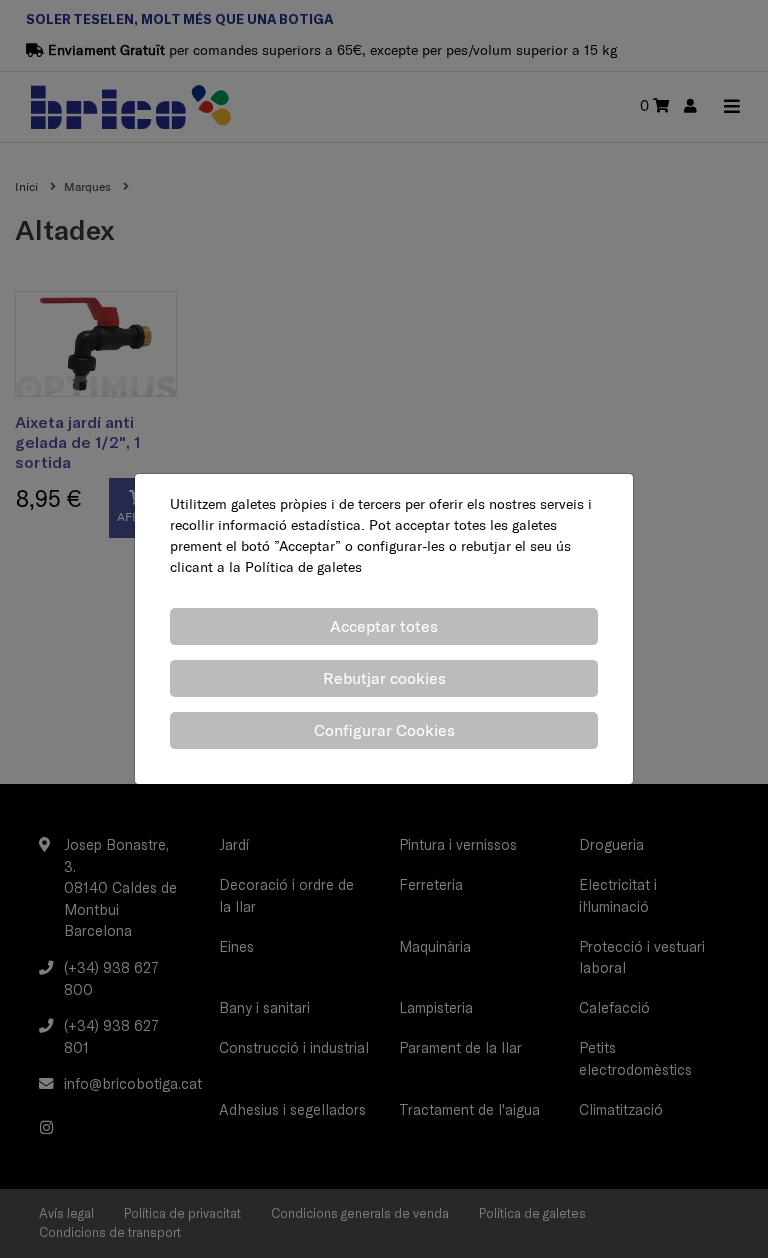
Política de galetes (303, 567)
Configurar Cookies (384, 730)
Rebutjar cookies (384, 678)
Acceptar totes (384, 626)
